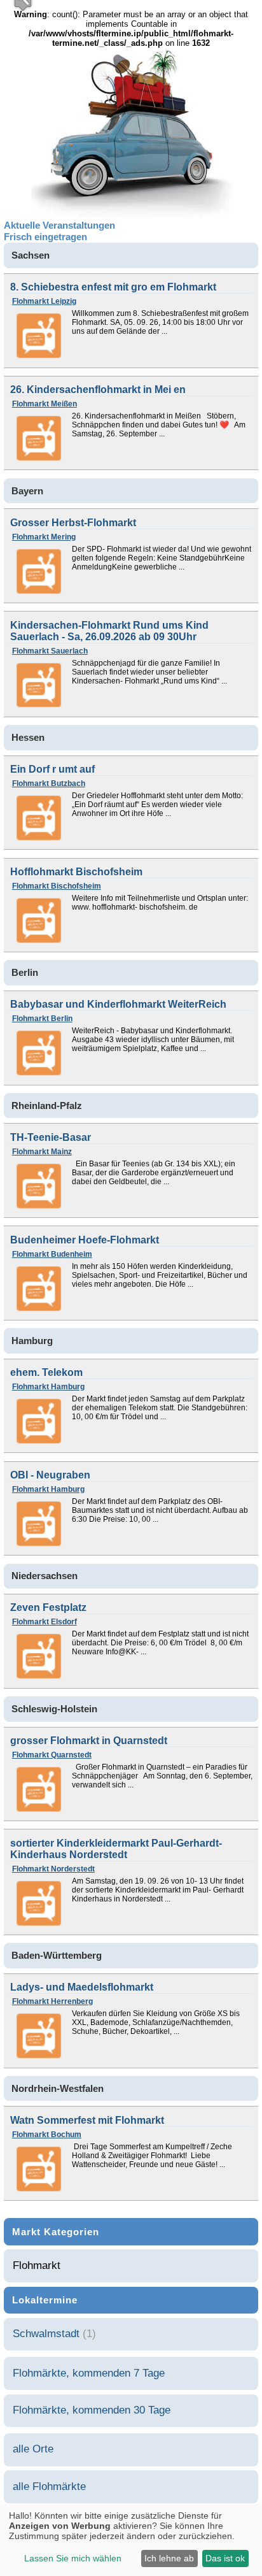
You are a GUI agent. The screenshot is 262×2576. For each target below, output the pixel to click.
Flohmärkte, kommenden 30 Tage (92, 2410)
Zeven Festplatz (48, 1607)
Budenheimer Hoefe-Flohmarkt (85, 1240)
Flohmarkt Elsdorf (45, 1622)
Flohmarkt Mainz (42, 1152)
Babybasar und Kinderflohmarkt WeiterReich (118, 1004)
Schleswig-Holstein (54, 1709)
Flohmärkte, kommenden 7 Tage (89, 2373)
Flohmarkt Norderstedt (53, 1869)
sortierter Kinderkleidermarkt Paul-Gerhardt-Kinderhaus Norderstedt (116, 1849)
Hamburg (32, 1341)
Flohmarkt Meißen (45, 404)
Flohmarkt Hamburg (48, 1387)
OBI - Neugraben (50, 1475)
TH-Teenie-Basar (51, 1137)
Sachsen (31, 255)
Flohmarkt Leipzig (44, 301)
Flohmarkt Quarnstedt (52, 1755)
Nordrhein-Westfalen (58, 2089)
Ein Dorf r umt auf (52, 769)
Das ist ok (225, 2558)
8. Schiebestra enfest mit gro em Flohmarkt (113, 287)
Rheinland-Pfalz (47, 1106)
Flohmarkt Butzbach (49, 784)
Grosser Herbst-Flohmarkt (73, 523)
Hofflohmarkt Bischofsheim (76, 872)
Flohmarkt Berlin (42, 1019)
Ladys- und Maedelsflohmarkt (82, 1987)
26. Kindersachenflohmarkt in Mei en (98, 390)
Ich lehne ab (169, 2558)
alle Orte (33, 2449)
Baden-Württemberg (57, 1956)
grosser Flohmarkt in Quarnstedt (89, 1741)
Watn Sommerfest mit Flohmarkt (87, 2120)
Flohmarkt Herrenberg (52, 2001)
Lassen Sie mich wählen (73, 2558)
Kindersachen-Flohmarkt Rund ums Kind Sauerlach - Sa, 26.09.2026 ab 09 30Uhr (109, 631)
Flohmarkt (37, 2265)
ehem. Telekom (46, 1372)
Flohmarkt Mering (44, 537)
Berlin (25, 973)
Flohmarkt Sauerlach (50, 651)
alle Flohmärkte (49, 2487)
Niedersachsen (45, 1576)
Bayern (27, 491)
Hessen (28, 738)
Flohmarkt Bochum (47, 2135)
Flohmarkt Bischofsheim (57, 886)
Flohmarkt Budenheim (52, 1254)
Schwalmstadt (46, 2334)
